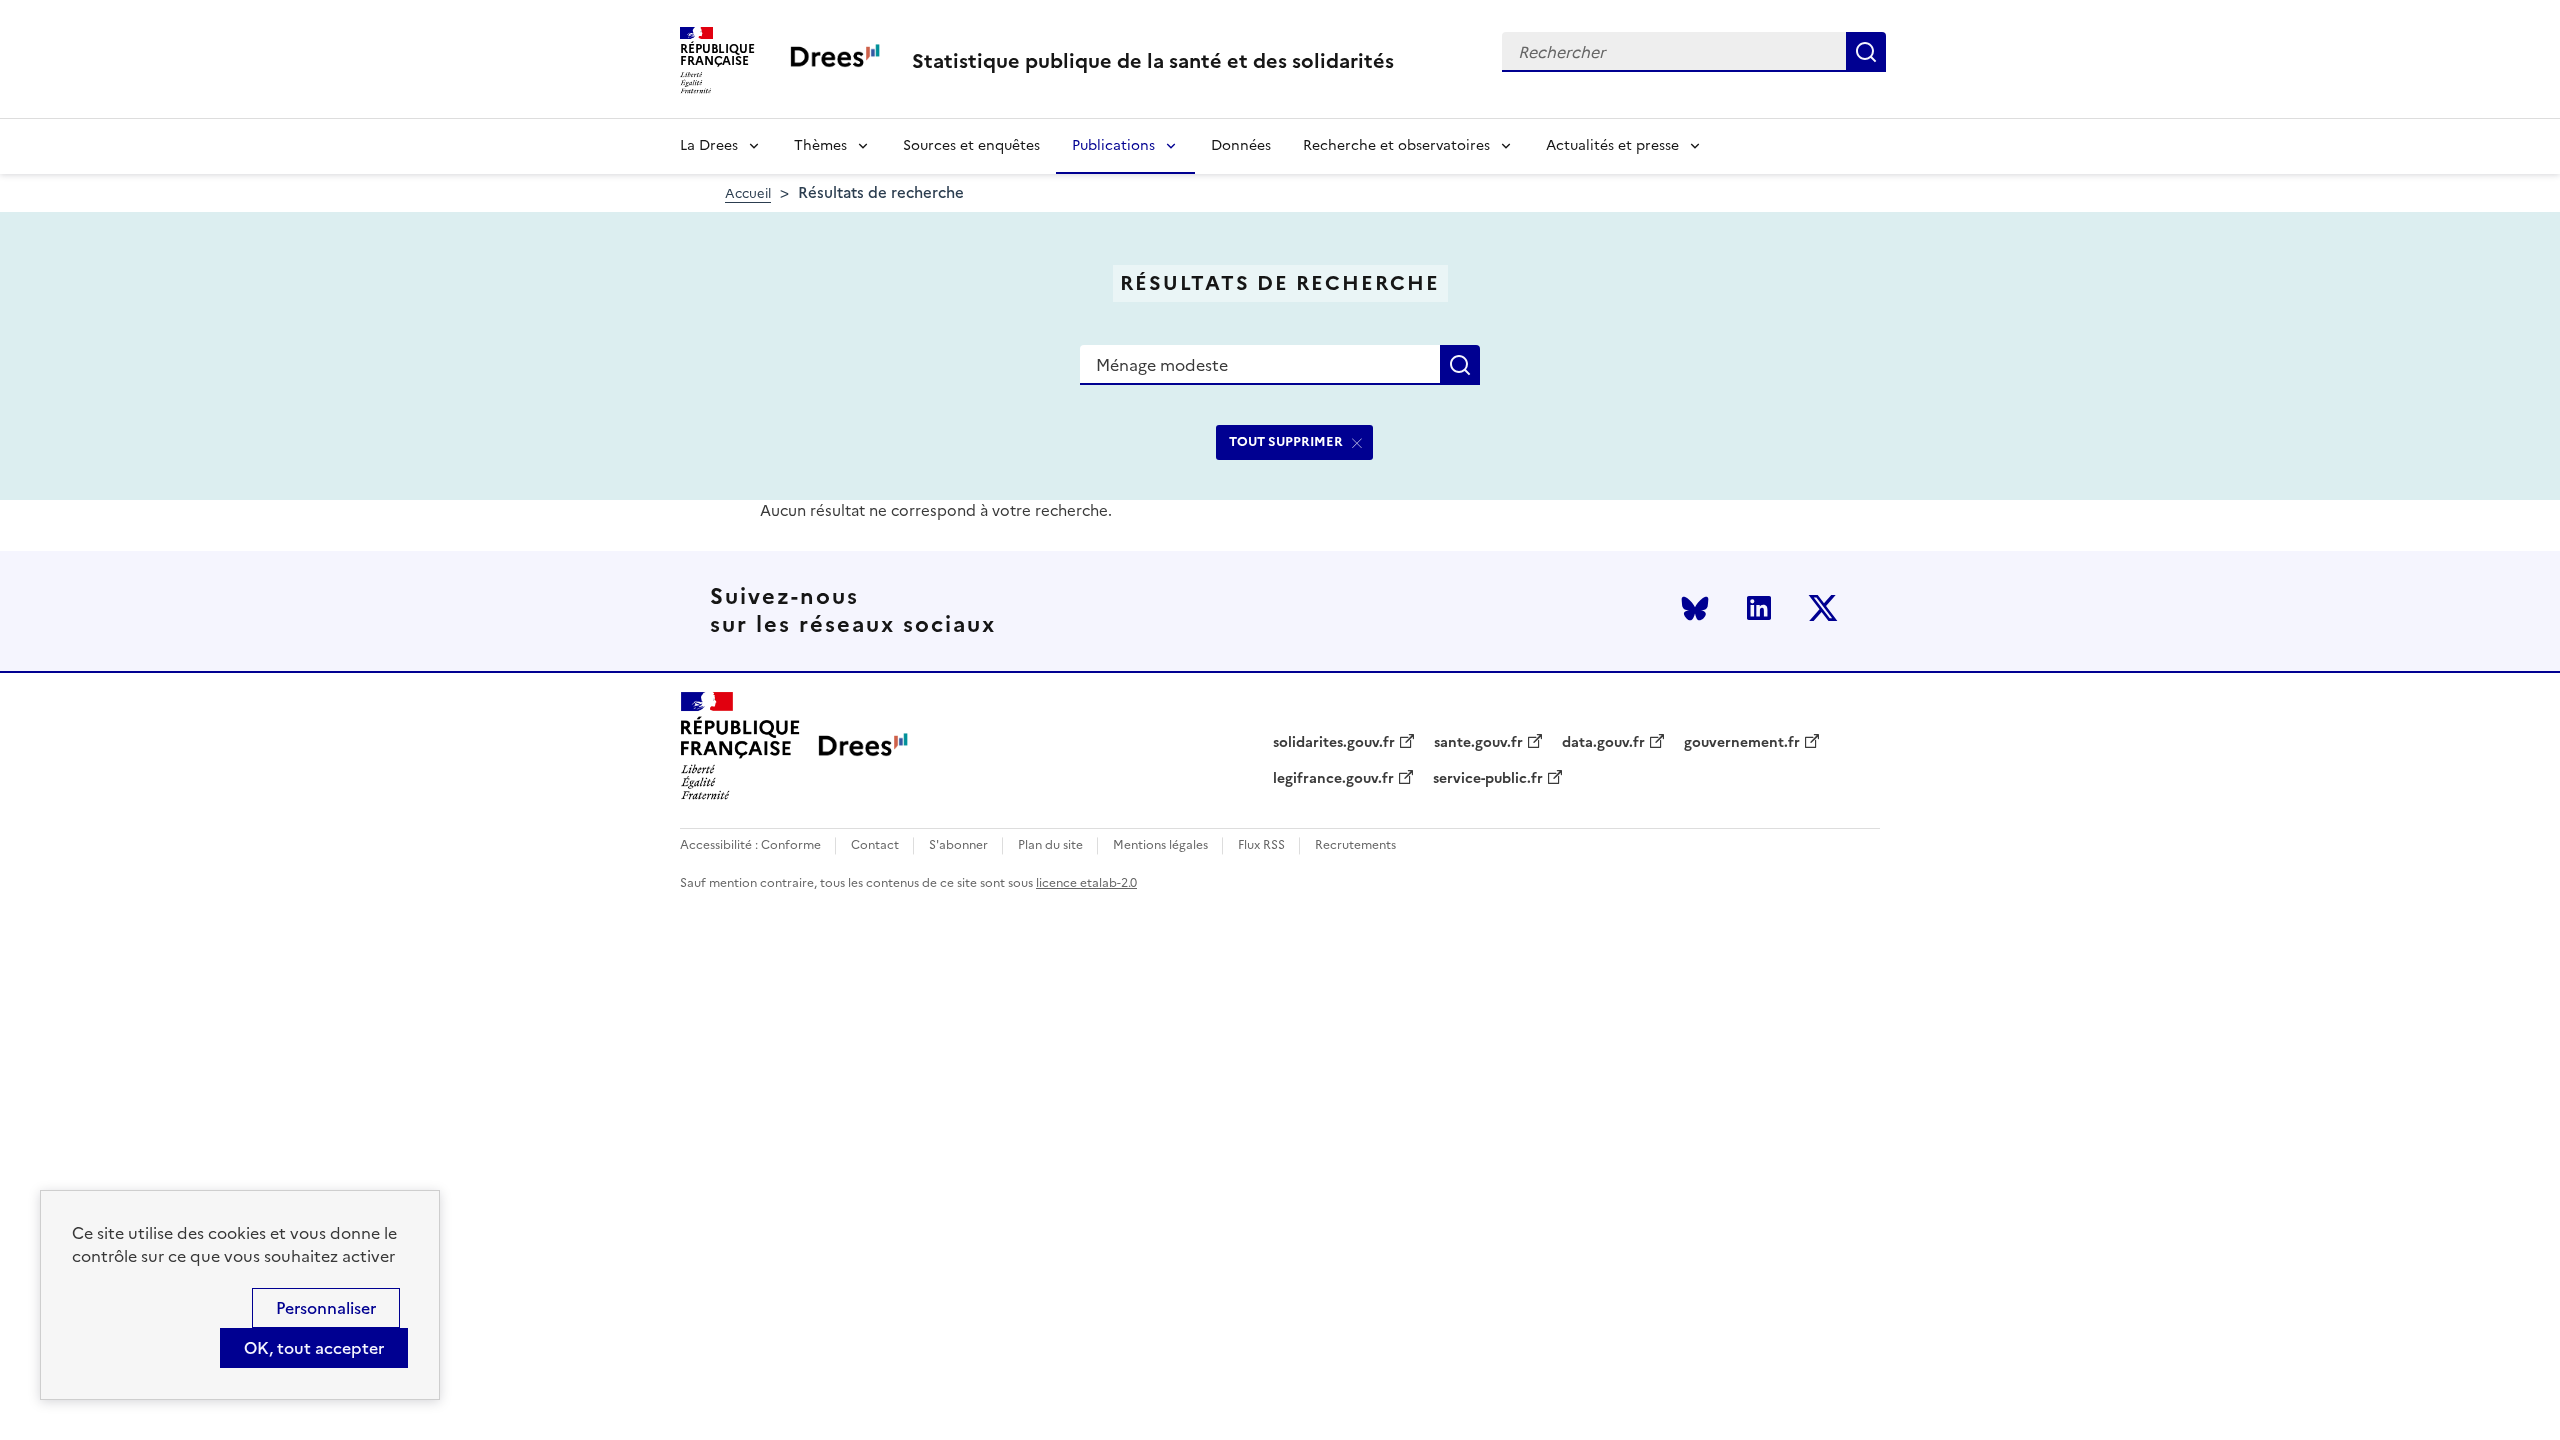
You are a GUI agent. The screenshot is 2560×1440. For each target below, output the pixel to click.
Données (1241, 145)
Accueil (748, 193)
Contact (875, 845)
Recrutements (1355, 845)
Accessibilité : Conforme (750, 845)
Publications (1113, 145)
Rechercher (1866, 52)
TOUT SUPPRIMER (1286, 441)
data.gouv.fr (1603, 743)
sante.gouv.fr (1478, 743)
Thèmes (820, 145)
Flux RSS (1261, 845)
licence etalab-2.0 (1086, 883)
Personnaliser (326, 1308)
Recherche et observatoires (1396, 145)
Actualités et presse (1612, 145)
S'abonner (958, 845)
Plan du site (1050, 845)
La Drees (709, 145)
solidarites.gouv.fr (1334, 743)
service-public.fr (1488, 779)
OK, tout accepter (314, 1348)
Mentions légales (1160, 845)
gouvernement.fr (1742, 743)
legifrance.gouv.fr (1333, 779)
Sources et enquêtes (971, 145)
